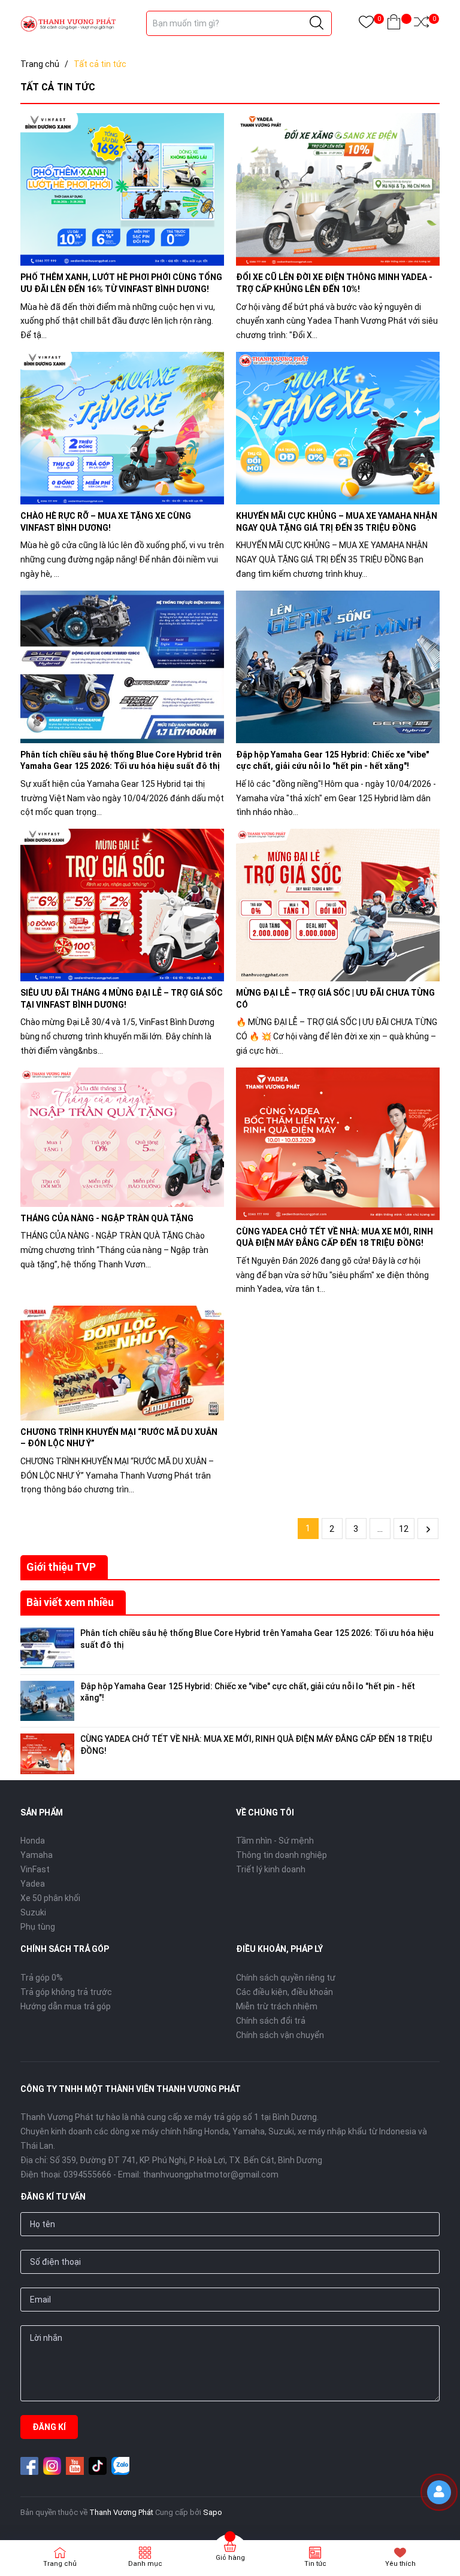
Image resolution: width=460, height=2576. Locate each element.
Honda (33, 1841)
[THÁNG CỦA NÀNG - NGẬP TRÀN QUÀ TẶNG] (122, 1137)
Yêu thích (400, 2564)
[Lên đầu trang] (442, 2525)
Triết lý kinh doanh (271, 1869)
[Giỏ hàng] (394, 24)
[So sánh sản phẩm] (421, 24)
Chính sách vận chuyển (280, 2035)
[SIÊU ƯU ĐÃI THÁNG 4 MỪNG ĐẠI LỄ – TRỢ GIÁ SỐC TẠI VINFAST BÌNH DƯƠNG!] (122, 905)
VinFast (35, 1869)
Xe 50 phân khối (50, 1898)
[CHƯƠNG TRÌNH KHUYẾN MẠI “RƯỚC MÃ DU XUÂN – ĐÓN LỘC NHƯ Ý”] (122, 1363)
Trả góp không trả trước (66, 1992)
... (380, 1529)
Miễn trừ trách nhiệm (277, 2006)
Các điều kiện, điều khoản (285, 1992)
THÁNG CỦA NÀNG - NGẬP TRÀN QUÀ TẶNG (107, 1218)
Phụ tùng (38, 1927)
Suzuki (33, 1912)
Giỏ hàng (230, 2558)
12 (404, 1529)
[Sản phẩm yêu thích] (366, 24)
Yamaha (37, 1855)
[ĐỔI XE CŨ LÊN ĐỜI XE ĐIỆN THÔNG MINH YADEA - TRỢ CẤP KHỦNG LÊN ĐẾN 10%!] (338, 189)
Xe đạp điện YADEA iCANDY (119, 2486)
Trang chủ (60, 2564)
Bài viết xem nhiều (70, 1602)
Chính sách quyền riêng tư (286, 1978)
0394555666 (87, 2174)
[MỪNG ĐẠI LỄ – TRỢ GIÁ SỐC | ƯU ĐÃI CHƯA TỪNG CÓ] (338, 905)
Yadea (33, 1884)
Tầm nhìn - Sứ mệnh (275, 1841)
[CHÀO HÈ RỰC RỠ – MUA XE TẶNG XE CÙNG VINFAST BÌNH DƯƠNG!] (122, 428)
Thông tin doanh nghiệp (282, 1855)
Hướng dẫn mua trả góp (66, 2006)
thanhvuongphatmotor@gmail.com (211, 2174)
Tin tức (315, 2564)
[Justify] (317, 23)
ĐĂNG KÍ (49, 2427)
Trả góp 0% (42, 1978)
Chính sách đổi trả (271, 2021)
